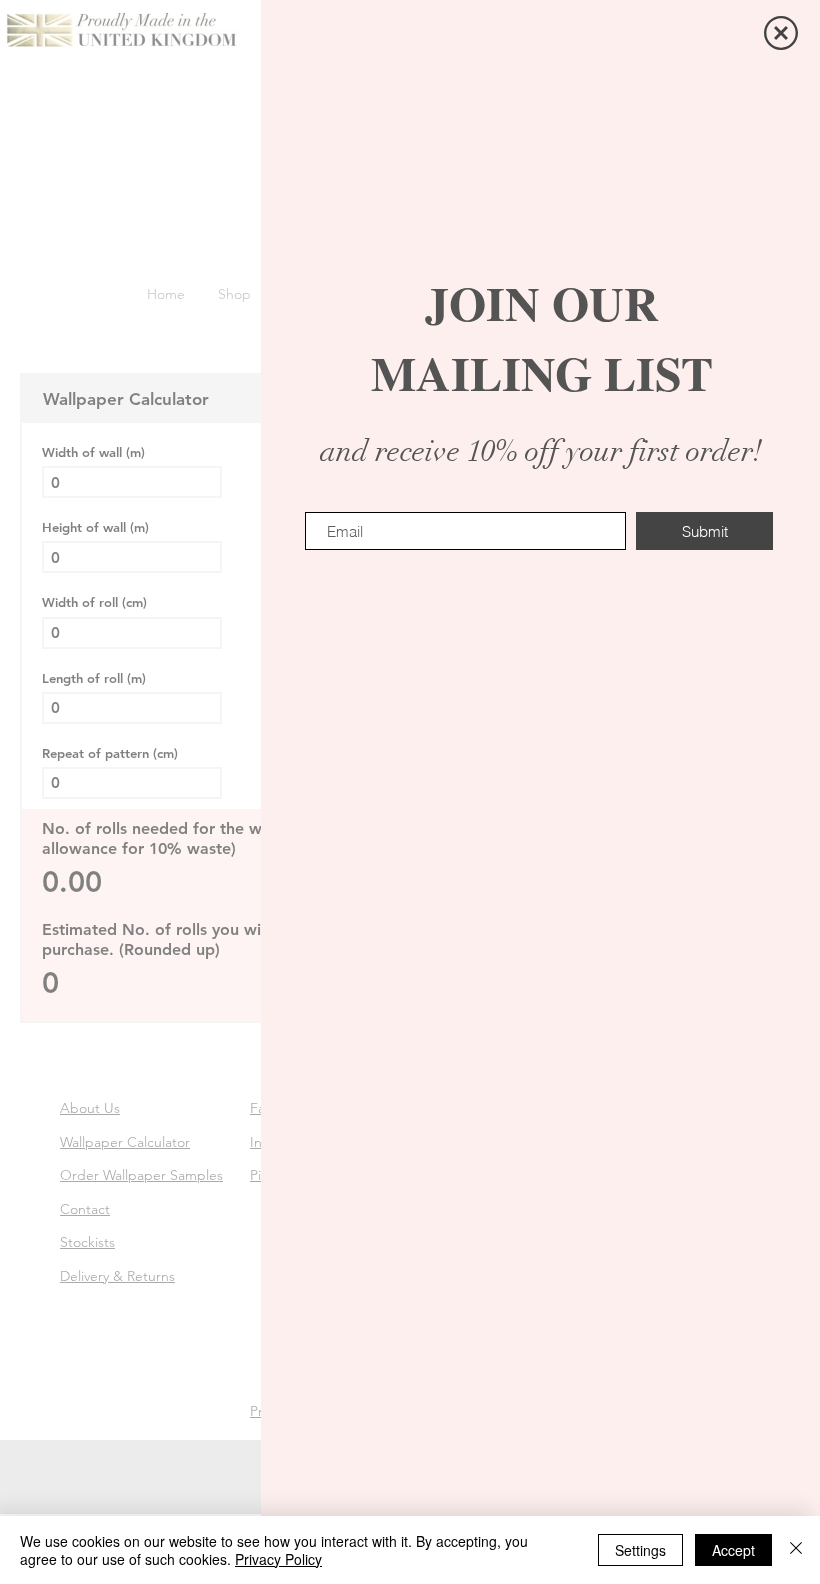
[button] (781, 33)
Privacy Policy (278, 1559)
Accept (733, 1550)
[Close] (796, 1550)
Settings (640, 1550)
